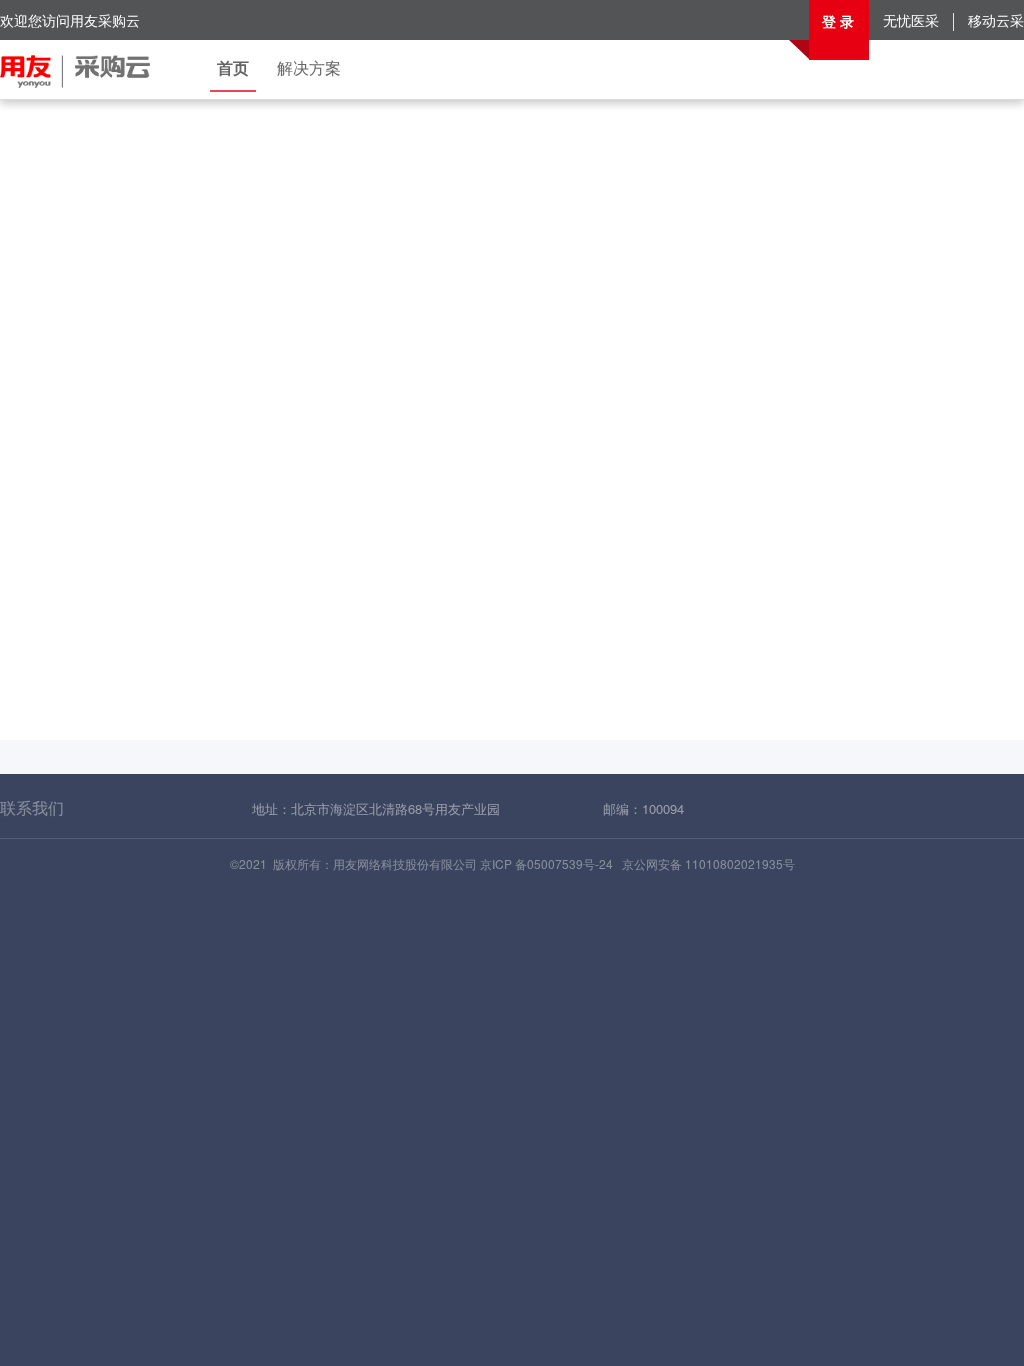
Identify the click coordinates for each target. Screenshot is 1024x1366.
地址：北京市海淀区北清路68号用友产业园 (376, 808)
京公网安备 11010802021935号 (708, 863)
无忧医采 (911, 20)
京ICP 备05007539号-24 (546, 863)
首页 (233, 67)
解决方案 (309, 67)
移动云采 (996, 20)
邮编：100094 (643, 808)
